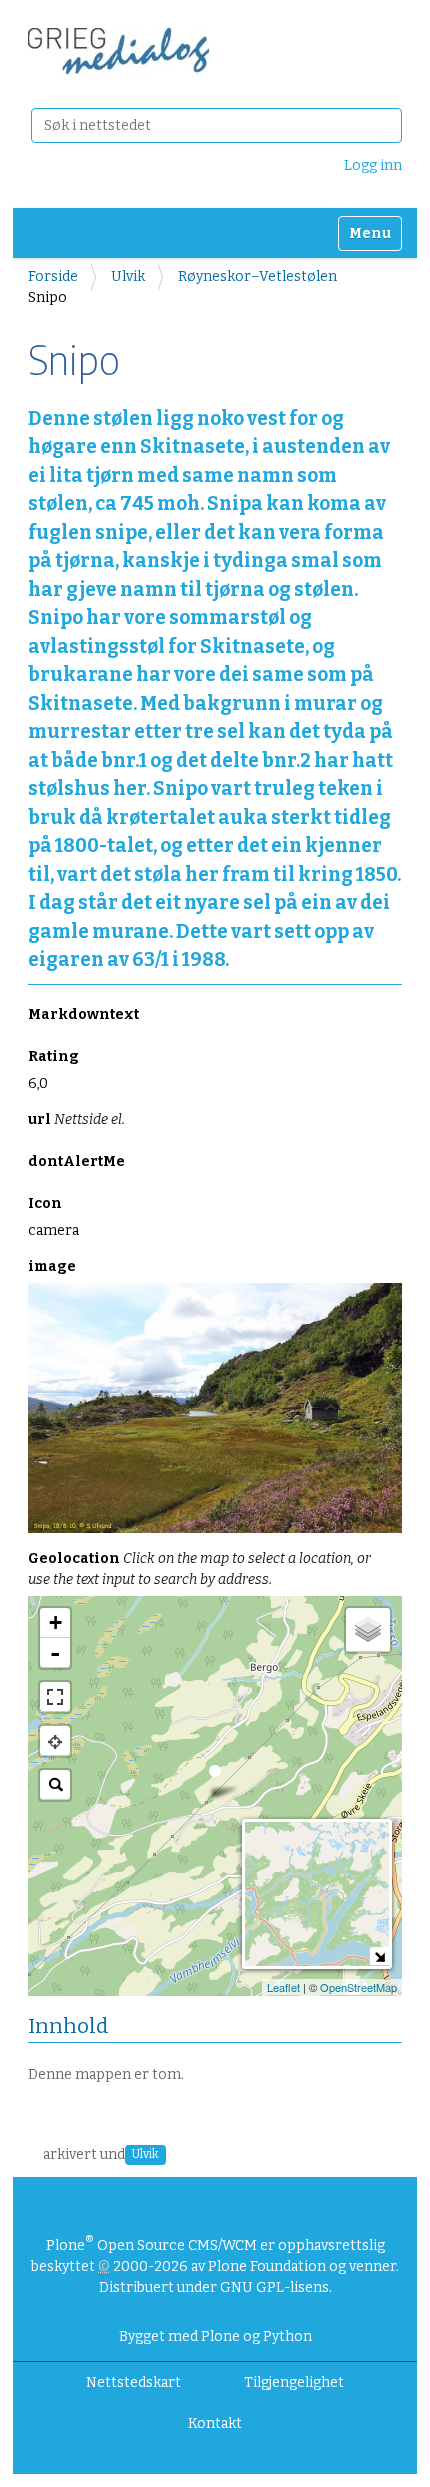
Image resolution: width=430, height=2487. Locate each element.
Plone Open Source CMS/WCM (151, 2245)
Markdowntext (83, 1014)
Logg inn (373, 165)
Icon (45, 1203)
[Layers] (368, 1630)
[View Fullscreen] (55, 1697)
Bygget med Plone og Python (215, 2336)
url (76, 1119)
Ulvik (128, 276)
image (52, 1266)
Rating (53, 1056)
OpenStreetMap (358, 1987)
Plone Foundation (267, 2266)
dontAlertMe (76, 1161)
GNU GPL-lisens (274, 2287)
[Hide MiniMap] (379, 1956)
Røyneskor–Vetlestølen (257, 276)
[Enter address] (55, 1785)
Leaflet (283, 1987)
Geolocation (199, 1569)
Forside (53, 276)
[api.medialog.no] (118, 51)
